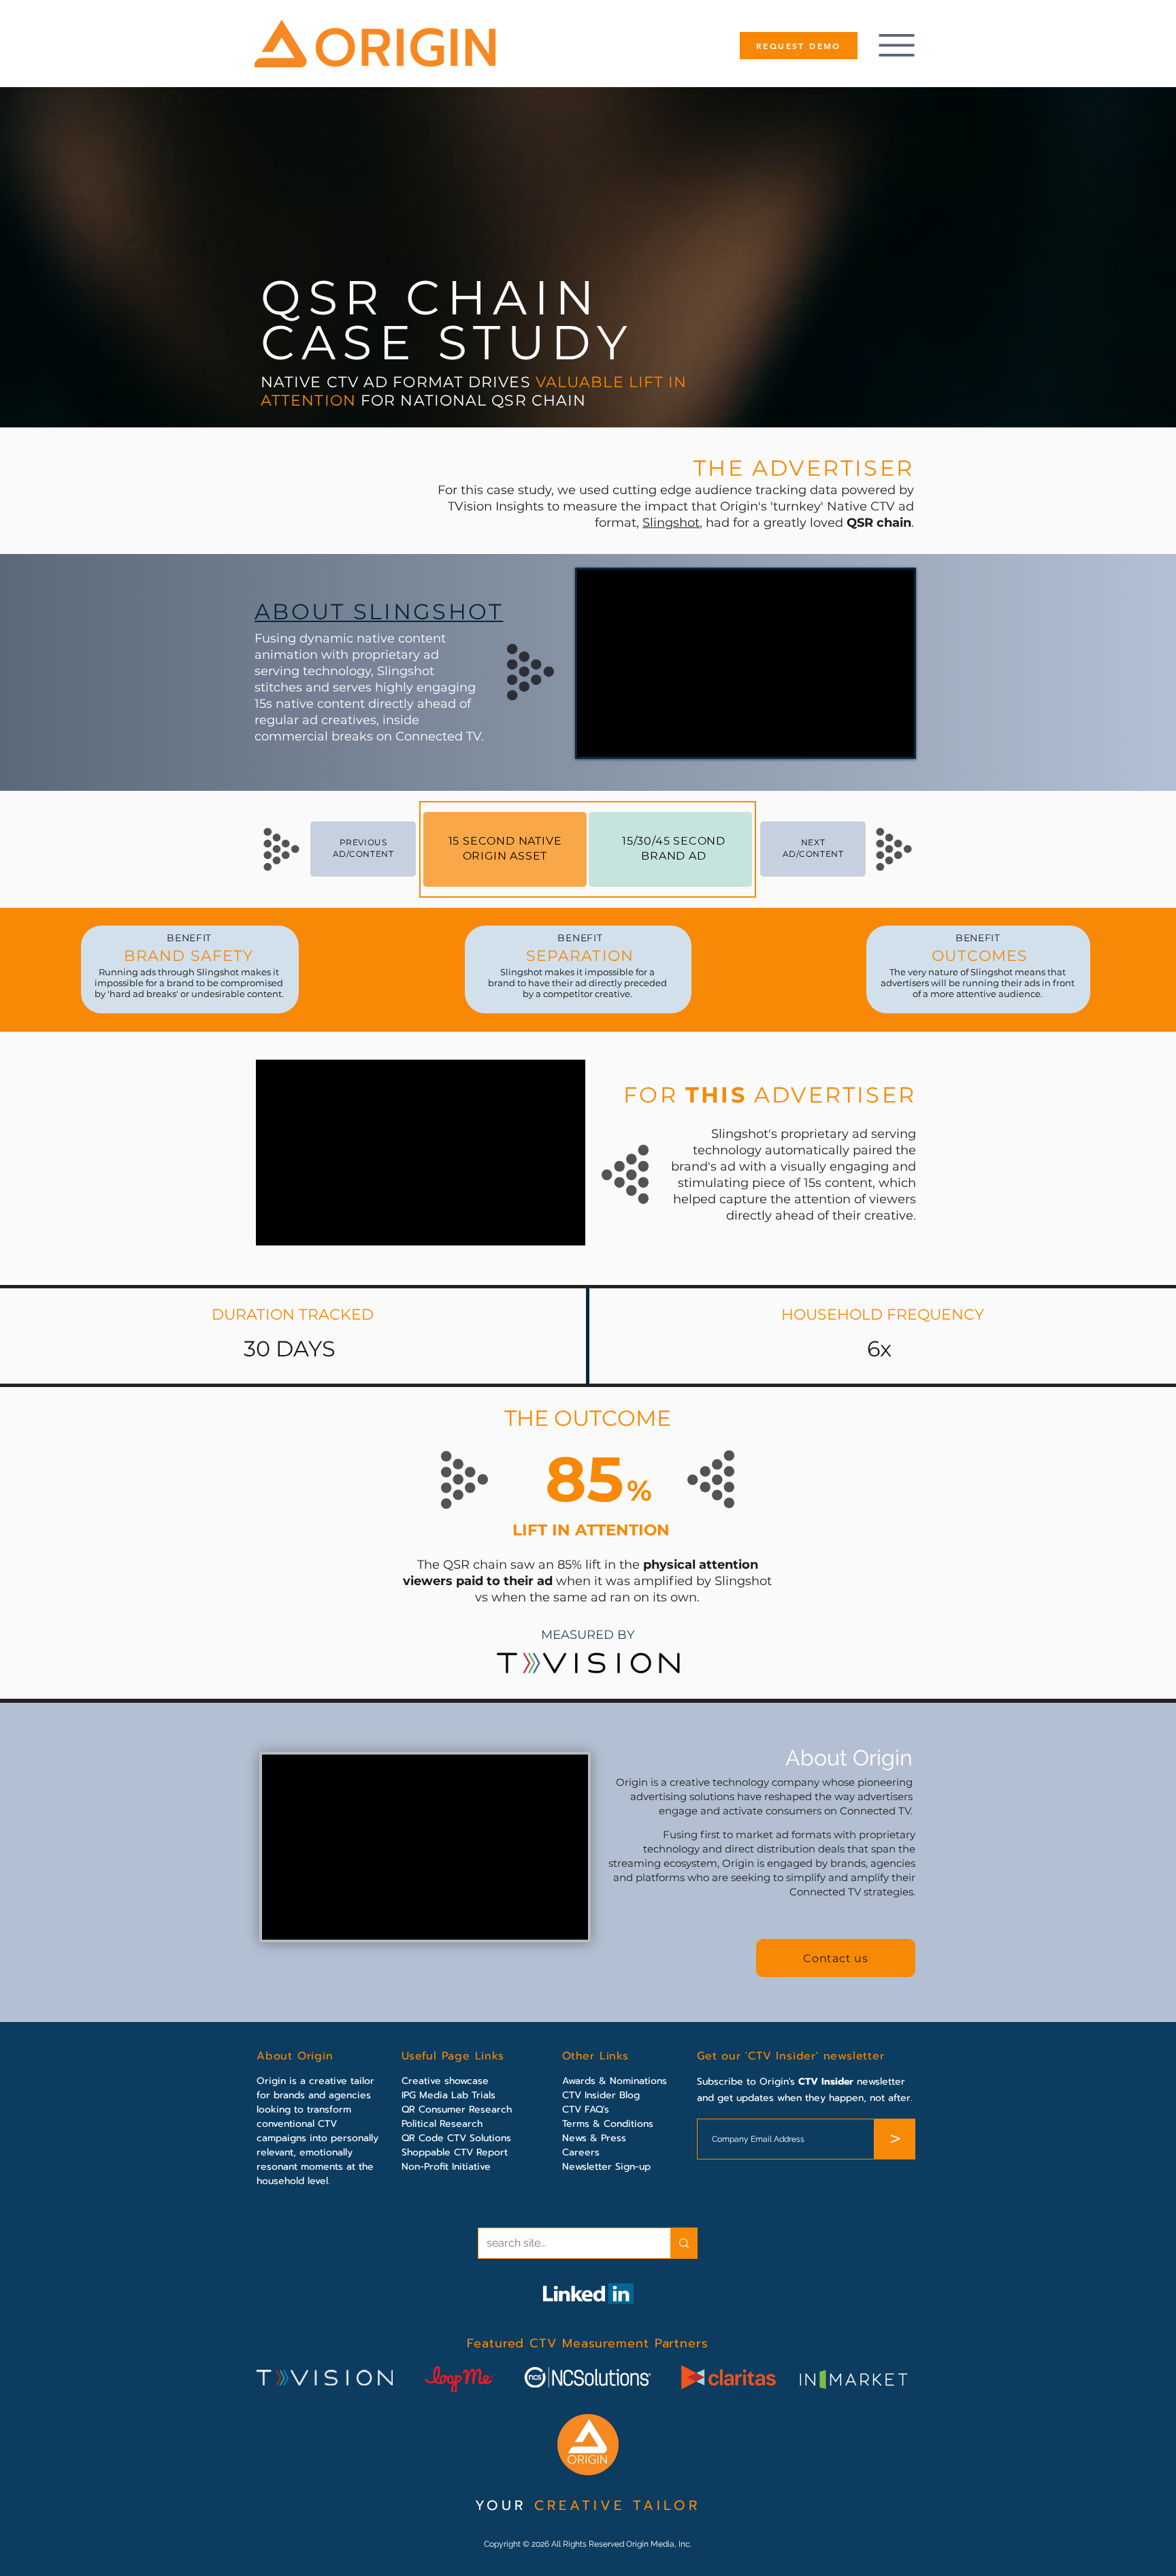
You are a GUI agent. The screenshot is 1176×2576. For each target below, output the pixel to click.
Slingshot (671, 523)
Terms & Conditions (608, 2124)
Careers (581, 2152)
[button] (836, 1958)
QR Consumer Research (457, 2109)
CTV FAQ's (586, 2109)
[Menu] (896, 45)
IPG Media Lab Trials (448, 2095)
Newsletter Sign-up (606, 2167)
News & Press (594, 2138)
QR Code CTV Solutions (456, 2138)
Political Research (442, 2124)
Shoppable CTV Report (455, 2152)
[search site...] (684, 2243)
